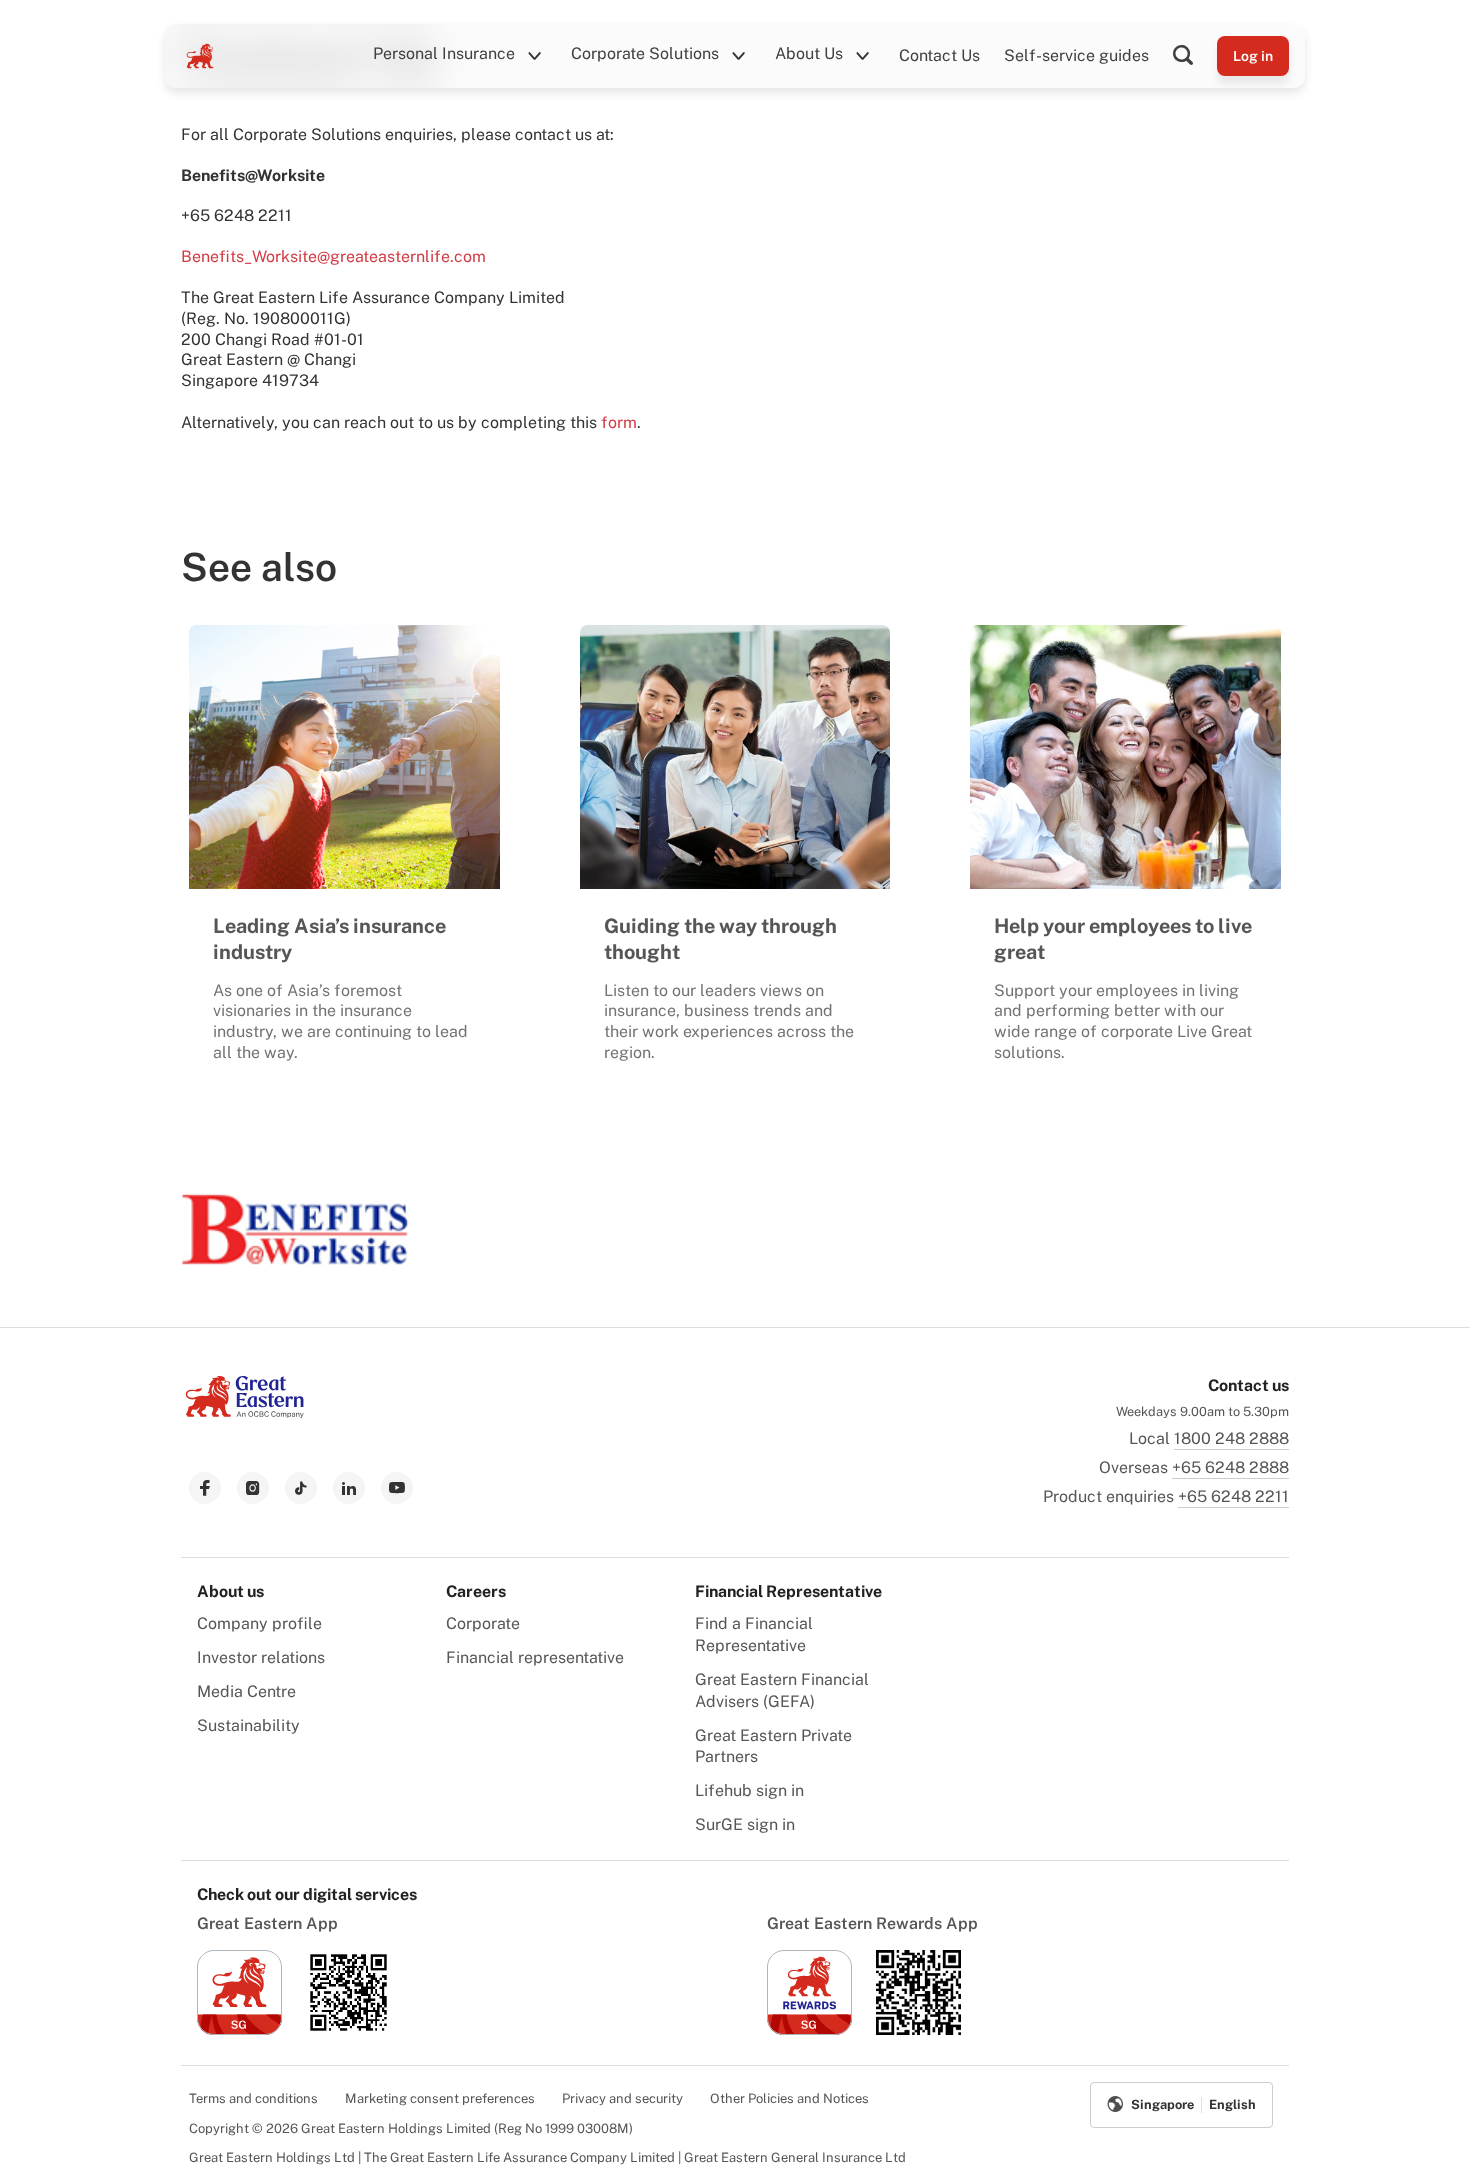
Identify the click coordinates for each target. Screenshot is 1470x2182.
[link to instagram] (253, 1488)
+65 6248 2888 (1230, 1467)
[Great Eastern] (200, 56)
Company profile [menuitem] (259, 1623)
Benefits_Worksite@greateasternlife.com (333, 256)
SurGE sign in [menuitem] (745, 1824)
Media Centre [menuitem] (246, 1691)
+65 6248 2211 (1233, 1496)
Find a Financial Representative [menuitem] (754, 1634)
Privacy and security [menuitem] (622, 2098)
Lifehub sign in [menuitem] (749, 1790)
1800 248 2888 (1231, 1438)
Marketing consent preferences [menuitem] (440, 2098)
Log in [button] (1253, 56)
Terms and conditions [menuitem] (253, 2098)
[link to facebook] (205, 1488)
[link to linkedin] (349, 1488)
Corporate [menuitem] (483, 1623)
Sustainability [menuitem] (248, 1725)
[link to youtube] (397, 1488)
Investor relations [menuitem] (261, 1657)
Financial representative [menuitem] (535, 1657)
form (619, 422)
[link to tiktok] (301, 1488)
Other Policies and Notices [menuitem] (789, 2098)
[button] (1195, 56)
